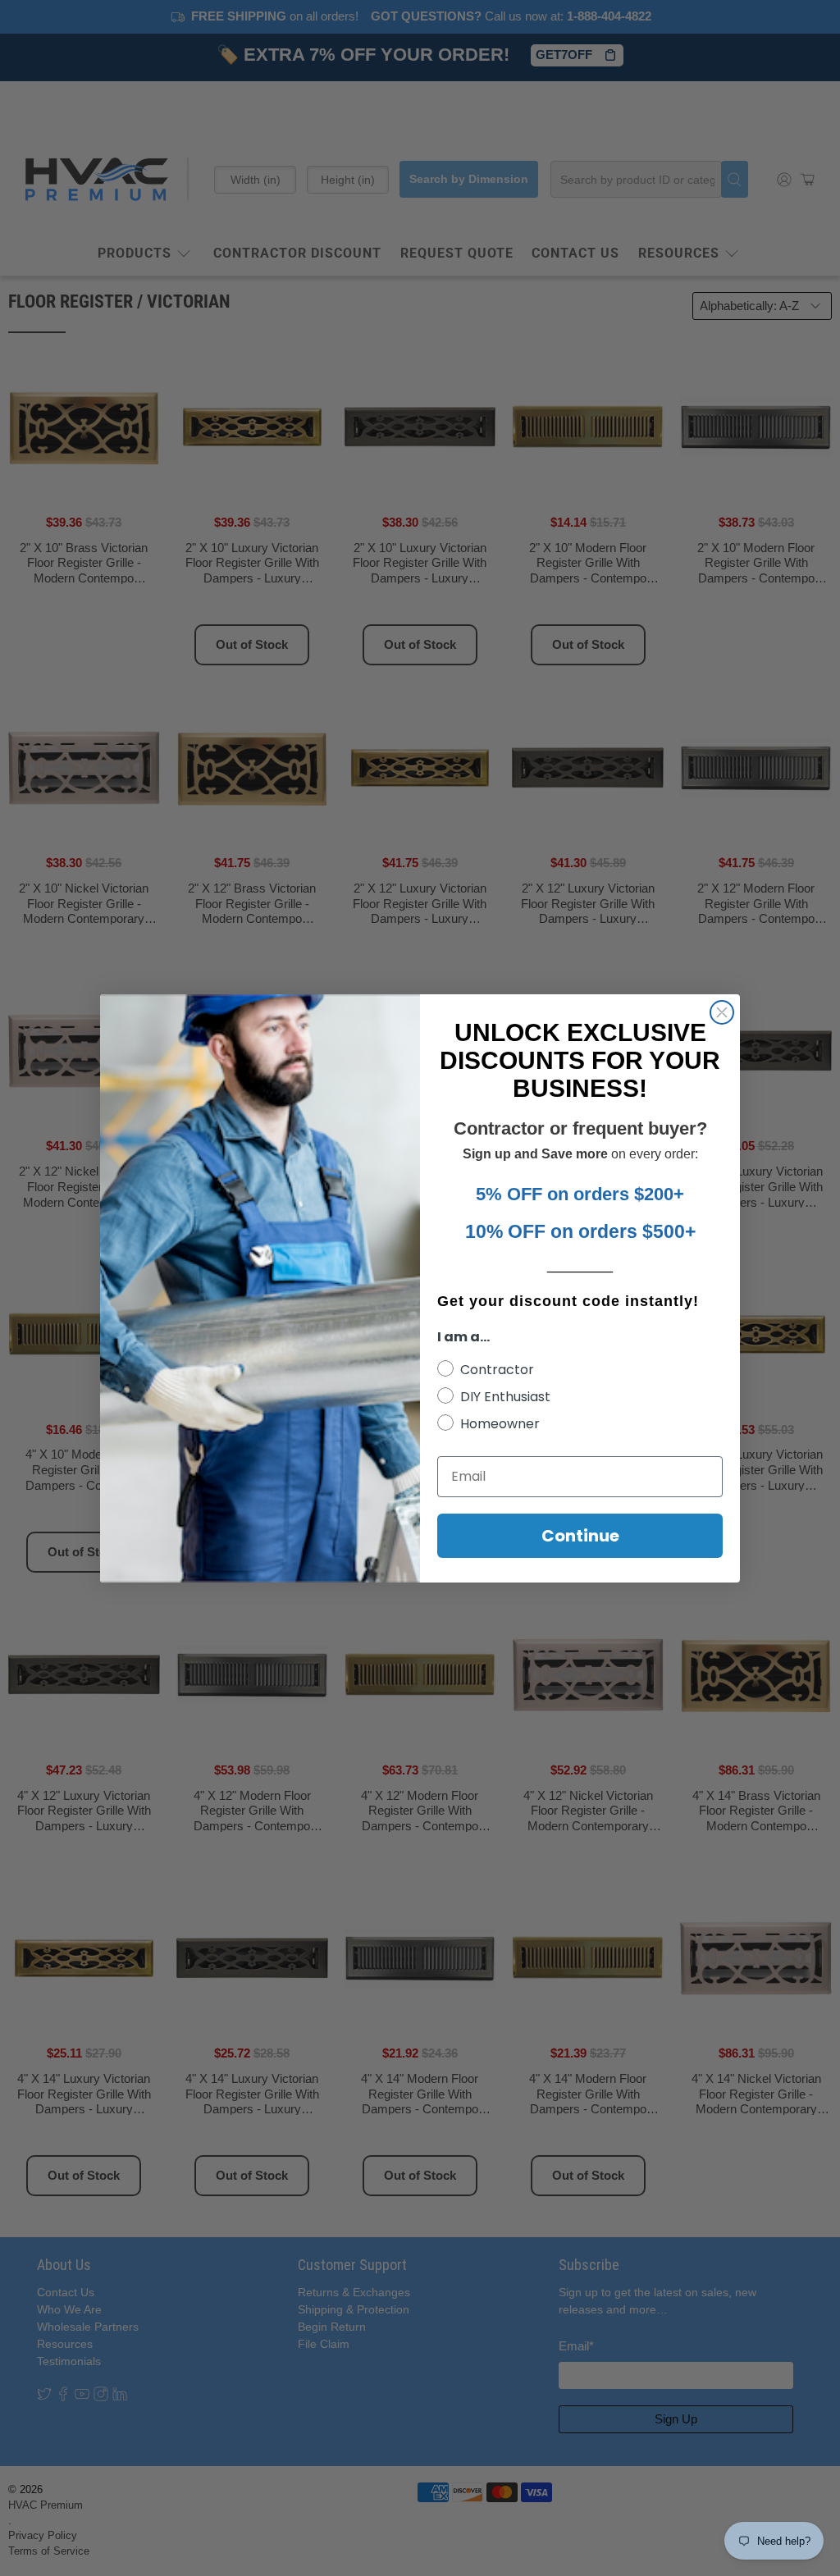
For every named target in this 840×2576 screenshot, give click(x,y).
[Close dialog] (722, 1012)
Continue (580, 1536)
